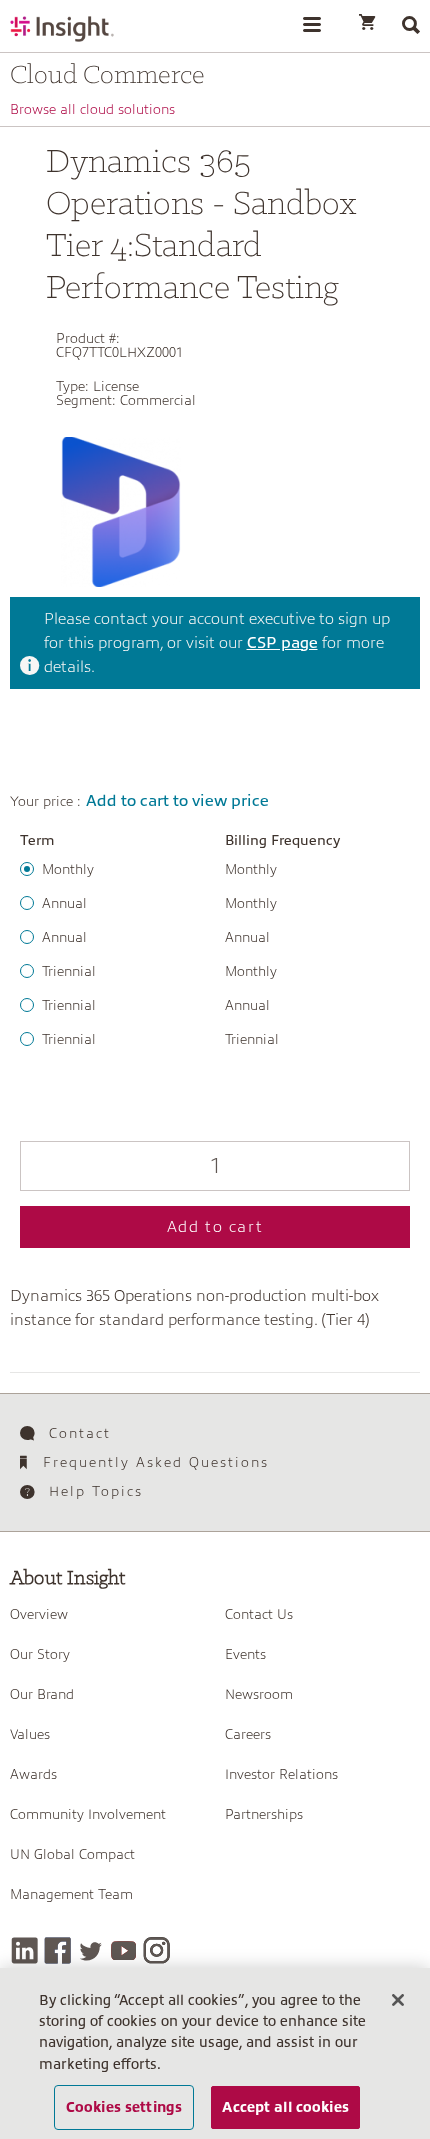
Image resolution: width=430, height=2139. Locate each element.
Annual (64, 903)
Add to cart (215, 1227)
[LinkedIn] (24, 1950)
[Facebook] (57, 1950)
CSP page (282, 643)
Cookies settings (124, 2107)
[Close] (398, 2000)
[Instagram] (156, 1950)
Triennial (69, 971)
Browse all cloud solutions (92, 109)
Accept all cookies (285, 2107)
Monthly (68, 869)
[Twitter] (90, 1950)
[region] (215, 2053)
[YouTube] (123, 1950)
